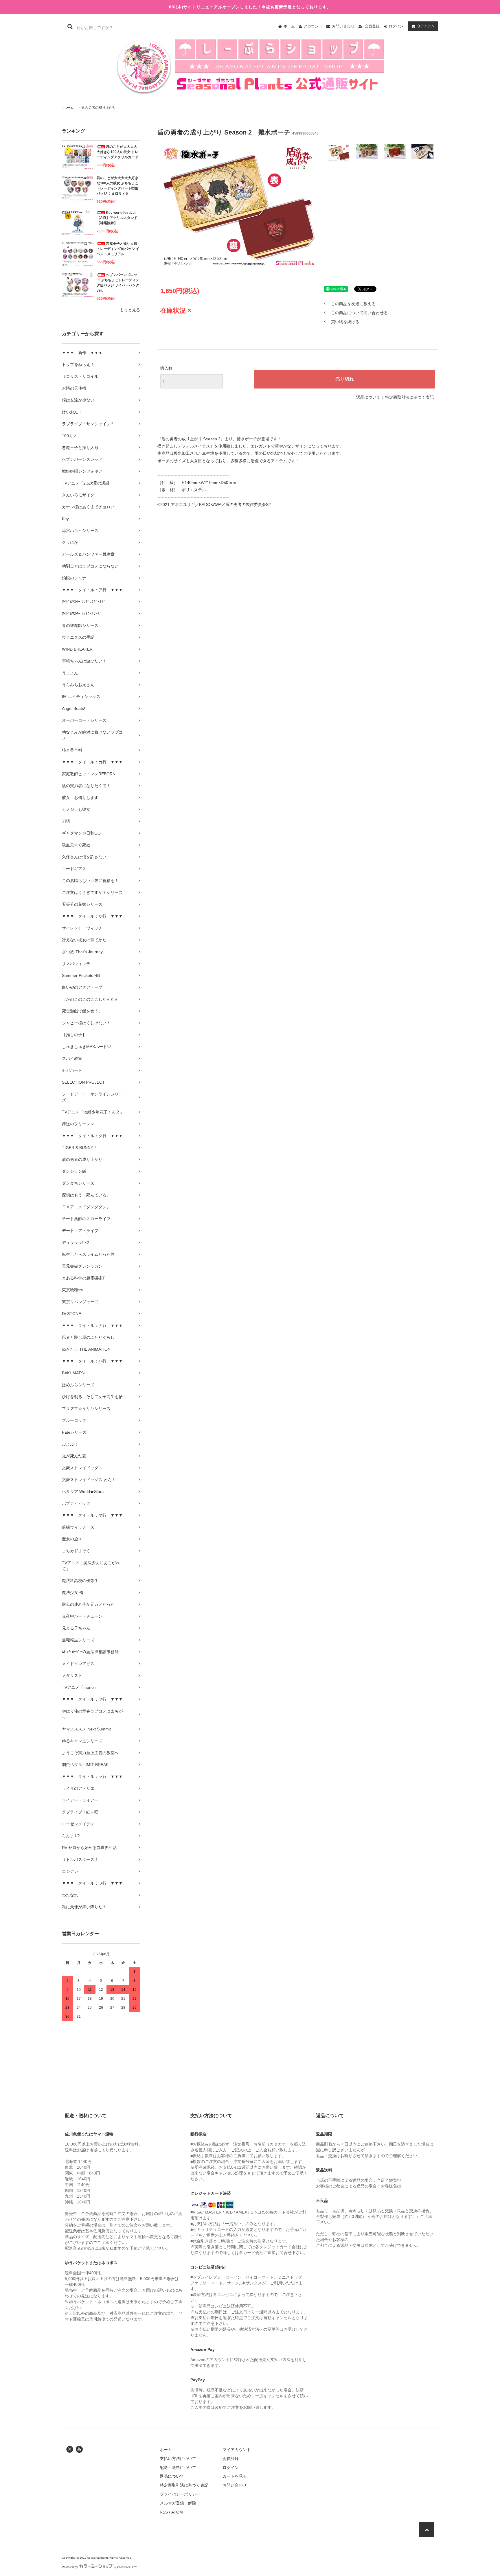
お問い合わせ (343, 26)
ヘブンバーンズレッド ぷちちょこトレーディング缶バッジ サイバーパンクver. (118, 283)
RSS (164, 2512)
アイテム (426, 26)
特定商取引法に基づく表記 (409, 397)
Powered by (70, 2567)
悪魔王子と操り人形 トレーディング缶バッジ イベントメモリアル (118, 249)
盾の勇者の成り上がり (99, 108)
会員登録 (372, 26)
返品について (368, 397)
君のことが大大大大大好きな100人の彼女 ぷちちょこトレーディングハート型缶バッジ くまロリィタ (117, 186)
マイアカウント (237, 2450)
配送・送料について (178, 2468)
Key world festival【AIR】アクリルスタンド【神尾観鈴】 (117, 218)
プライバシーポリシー (180, 2494)
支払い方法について (178, 2459)
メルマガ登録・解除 (178, 2503)
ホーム (289, 26)
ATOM (177, 2512)
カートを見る (235, 2476)
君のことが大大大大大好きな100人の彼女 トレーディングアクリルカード (117, 152)
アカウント (313, 26)
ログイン (396, 26)
